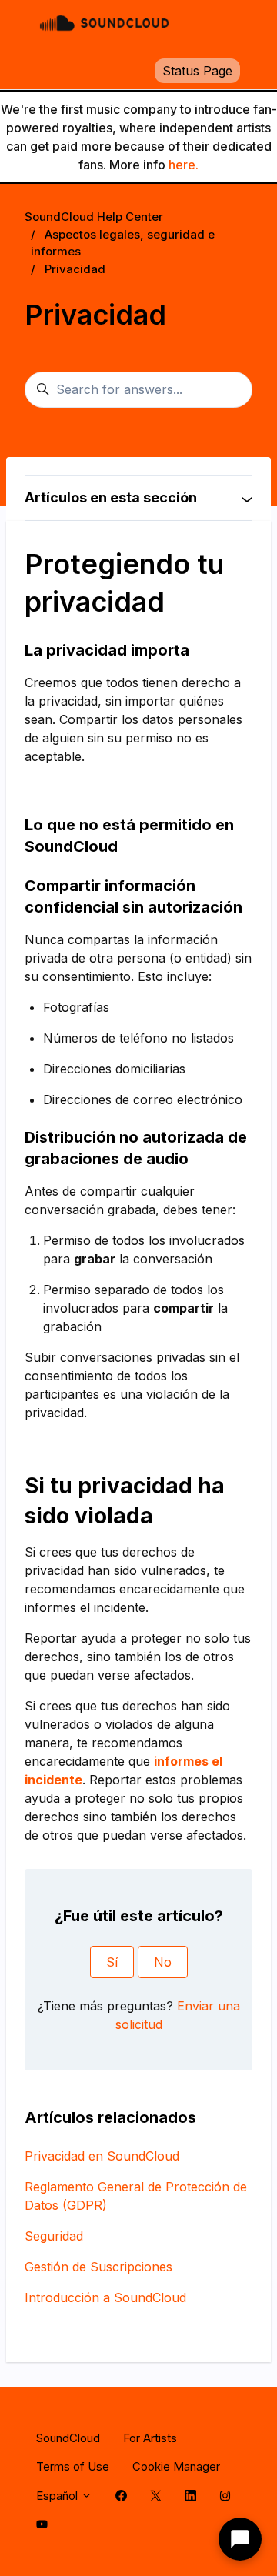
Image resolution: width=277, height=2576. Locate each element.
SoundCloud (68, 2438)
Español (58, 2496)
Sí (112, 1962)
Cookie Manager (176, 2466)
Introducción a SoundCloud (105, 2297)
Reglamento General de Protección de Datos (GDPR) (136, 2196)
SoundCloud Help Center (94, 217)
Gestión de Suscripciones (98, 2267)
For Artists (150, 2438)
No (163, 1962)
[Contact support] (240, 2539)
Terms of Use (73, 2466)
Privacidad (75, 269)
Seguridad (54, 2236)
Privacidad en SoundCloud (102, 2156)
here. (184, 165)
